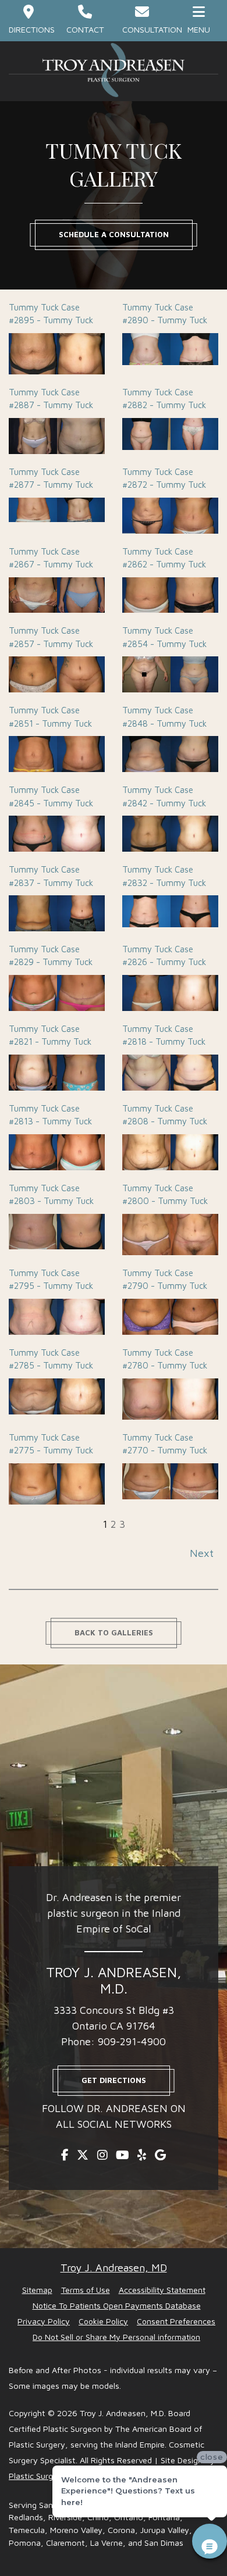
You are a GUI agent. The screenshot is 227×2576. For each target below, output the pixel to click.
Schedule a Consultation (114, 234)
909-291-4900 (132, 2041)
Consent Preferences (176, 2321)
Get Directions (114, 2080)
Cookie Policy (103, 2321)
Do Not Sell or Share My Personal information (116, 2337)
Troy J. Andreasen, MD (114, 2268)
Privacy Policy (44, 2321)
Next (202, 1553)
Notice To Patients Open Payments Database (117, 2305)
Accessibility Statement (162, 2290)
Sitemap (37, 2290)
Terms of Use (86, 2290)
